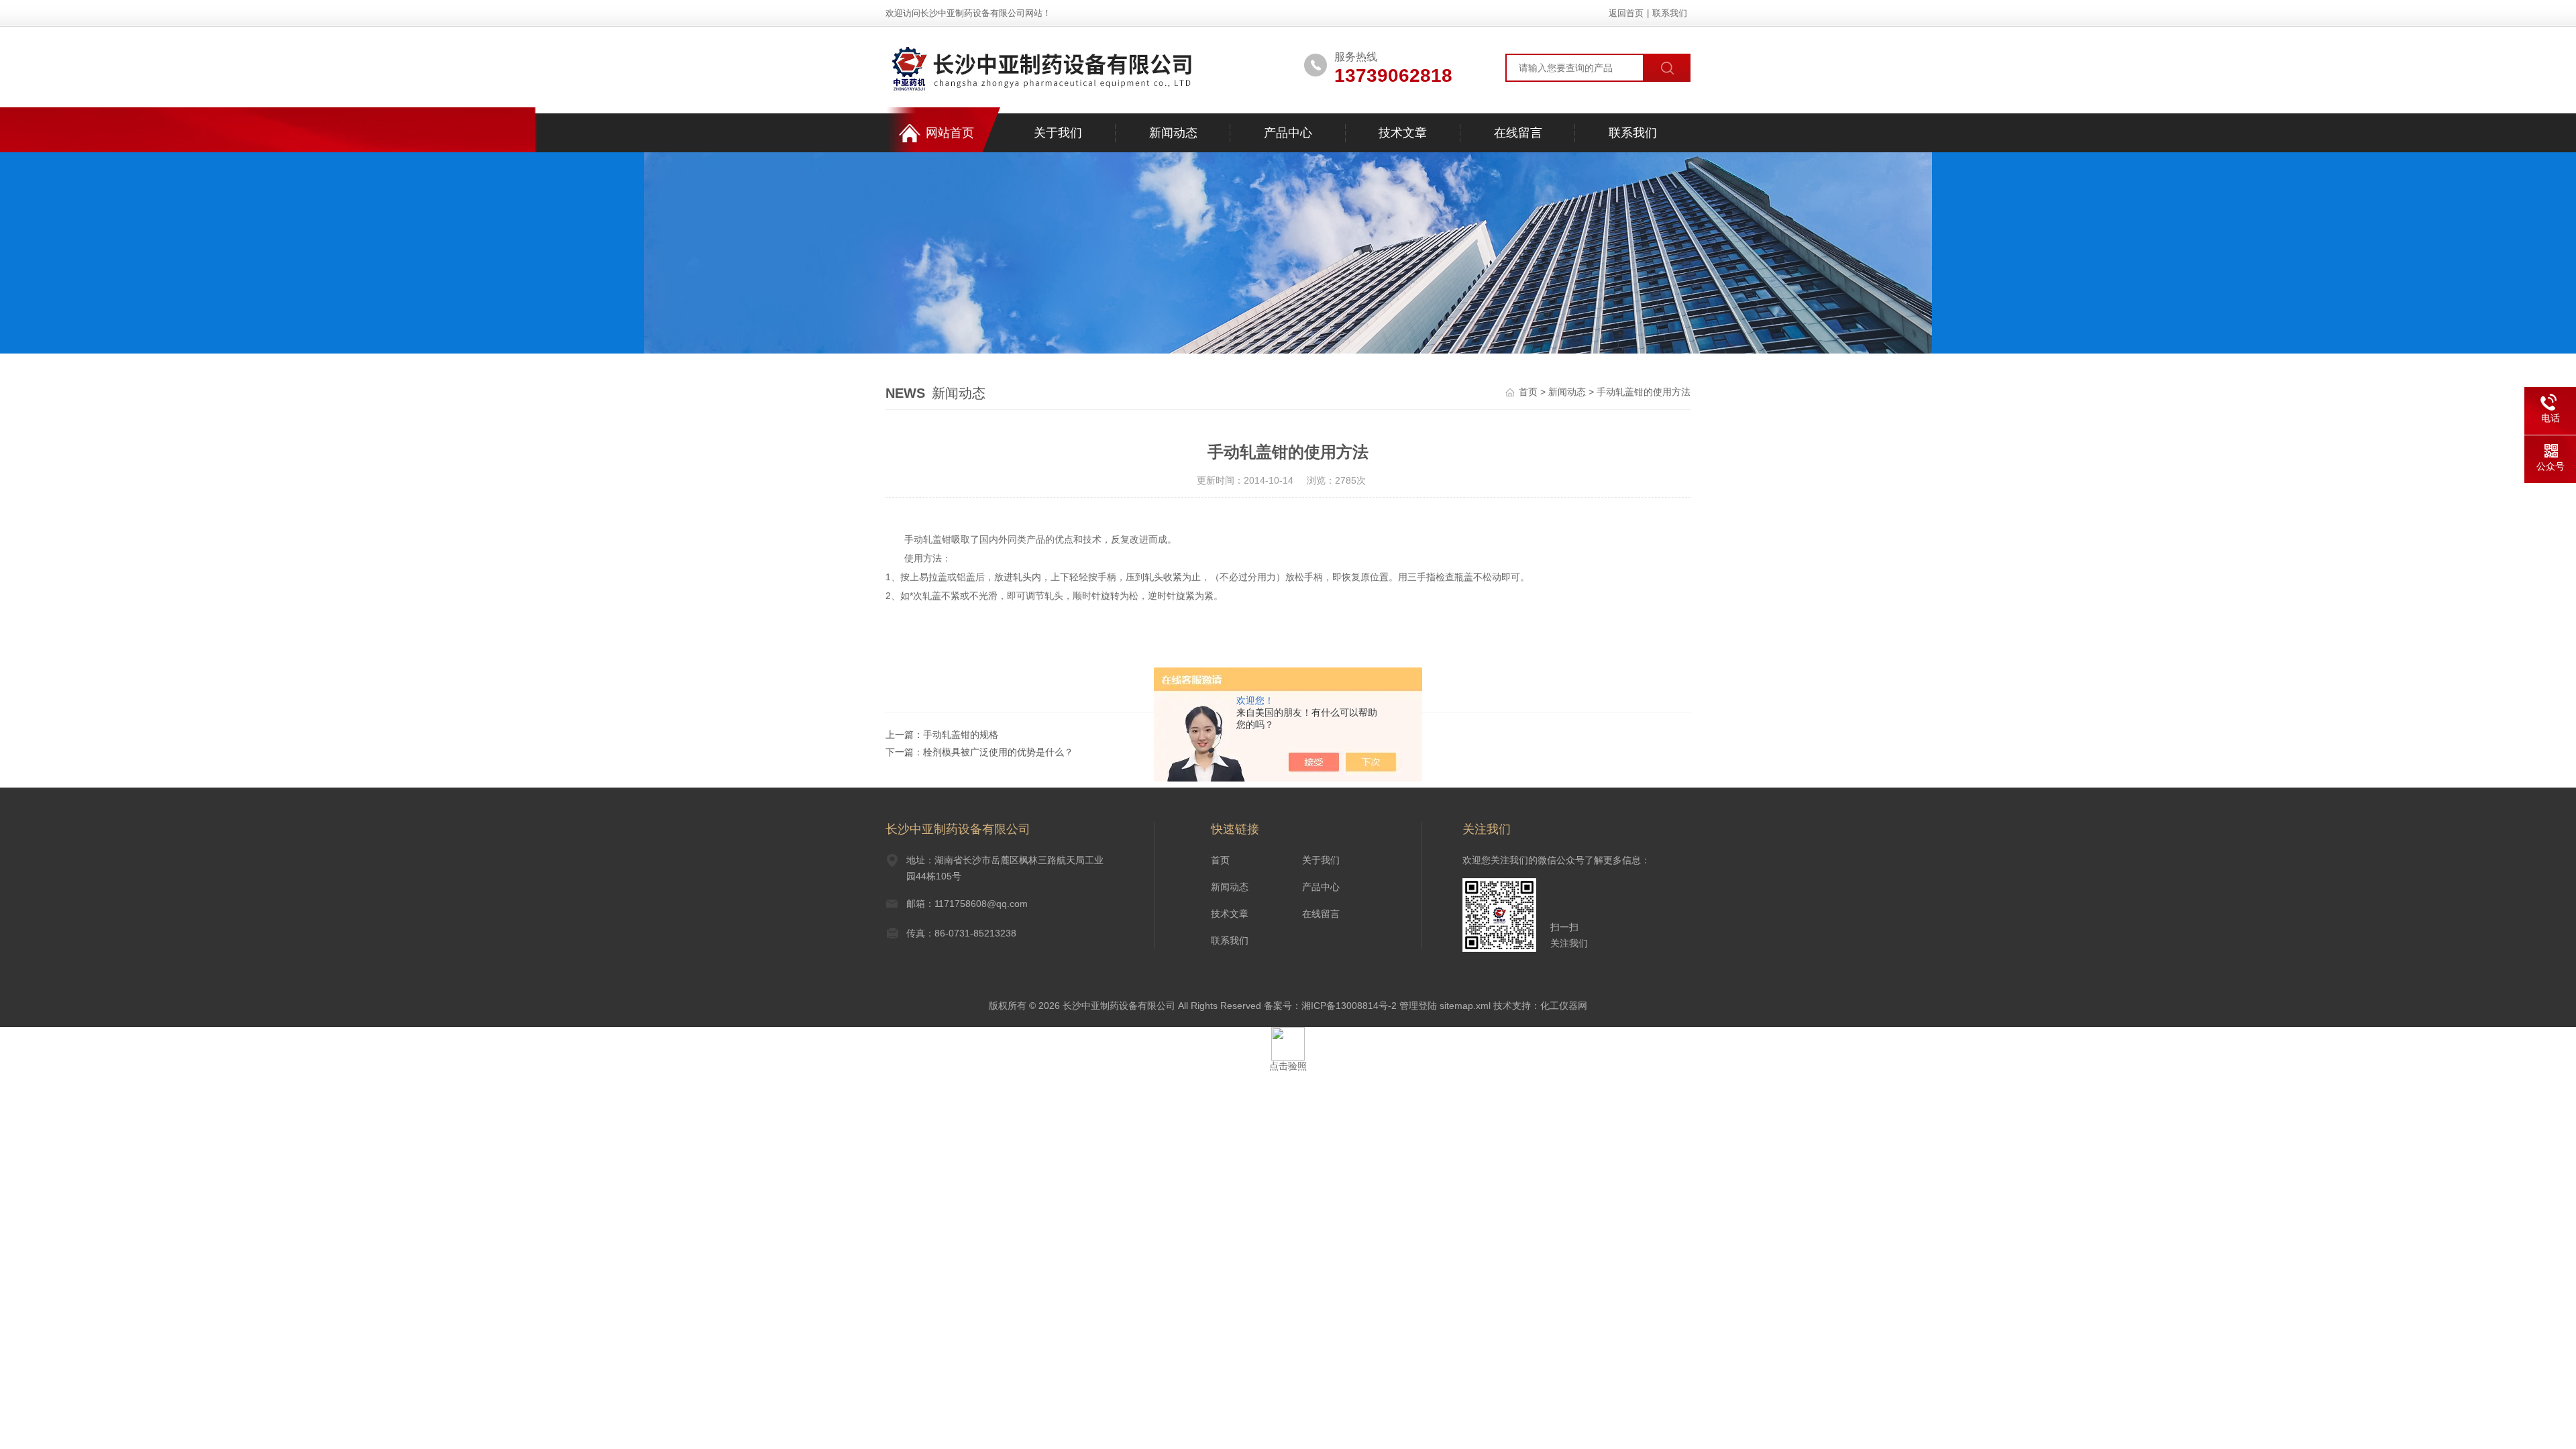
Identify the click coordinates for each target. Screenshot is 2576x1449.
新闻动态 (1173, 133)
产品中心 (1288, 133)
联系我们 (1670, 13)
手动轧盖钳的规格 (961, 735)
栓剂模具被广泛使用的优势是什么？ (998, 752)
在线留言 (1518, 133)
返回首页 (1626, 13)
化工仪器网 (1564, 1006)
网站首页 (950, 133)
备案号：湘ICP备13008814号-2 (1330, 1006)
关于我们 (1058, 133)
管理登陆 (1418, 1006)
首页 (1528, 392)
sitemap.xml (1465, 1006)
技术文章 (1403, 133)
